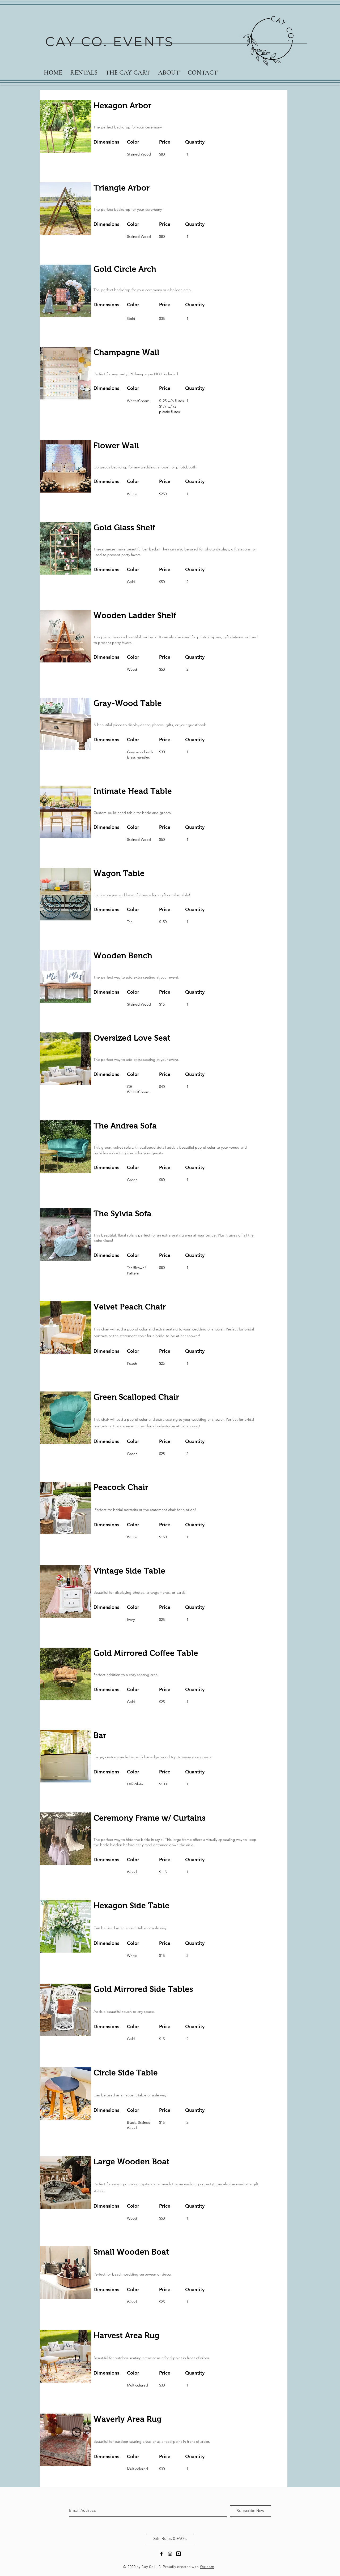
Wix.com (207, 2567)
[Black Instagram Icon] (170, 2554)
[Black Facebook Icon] (161, 2554)
